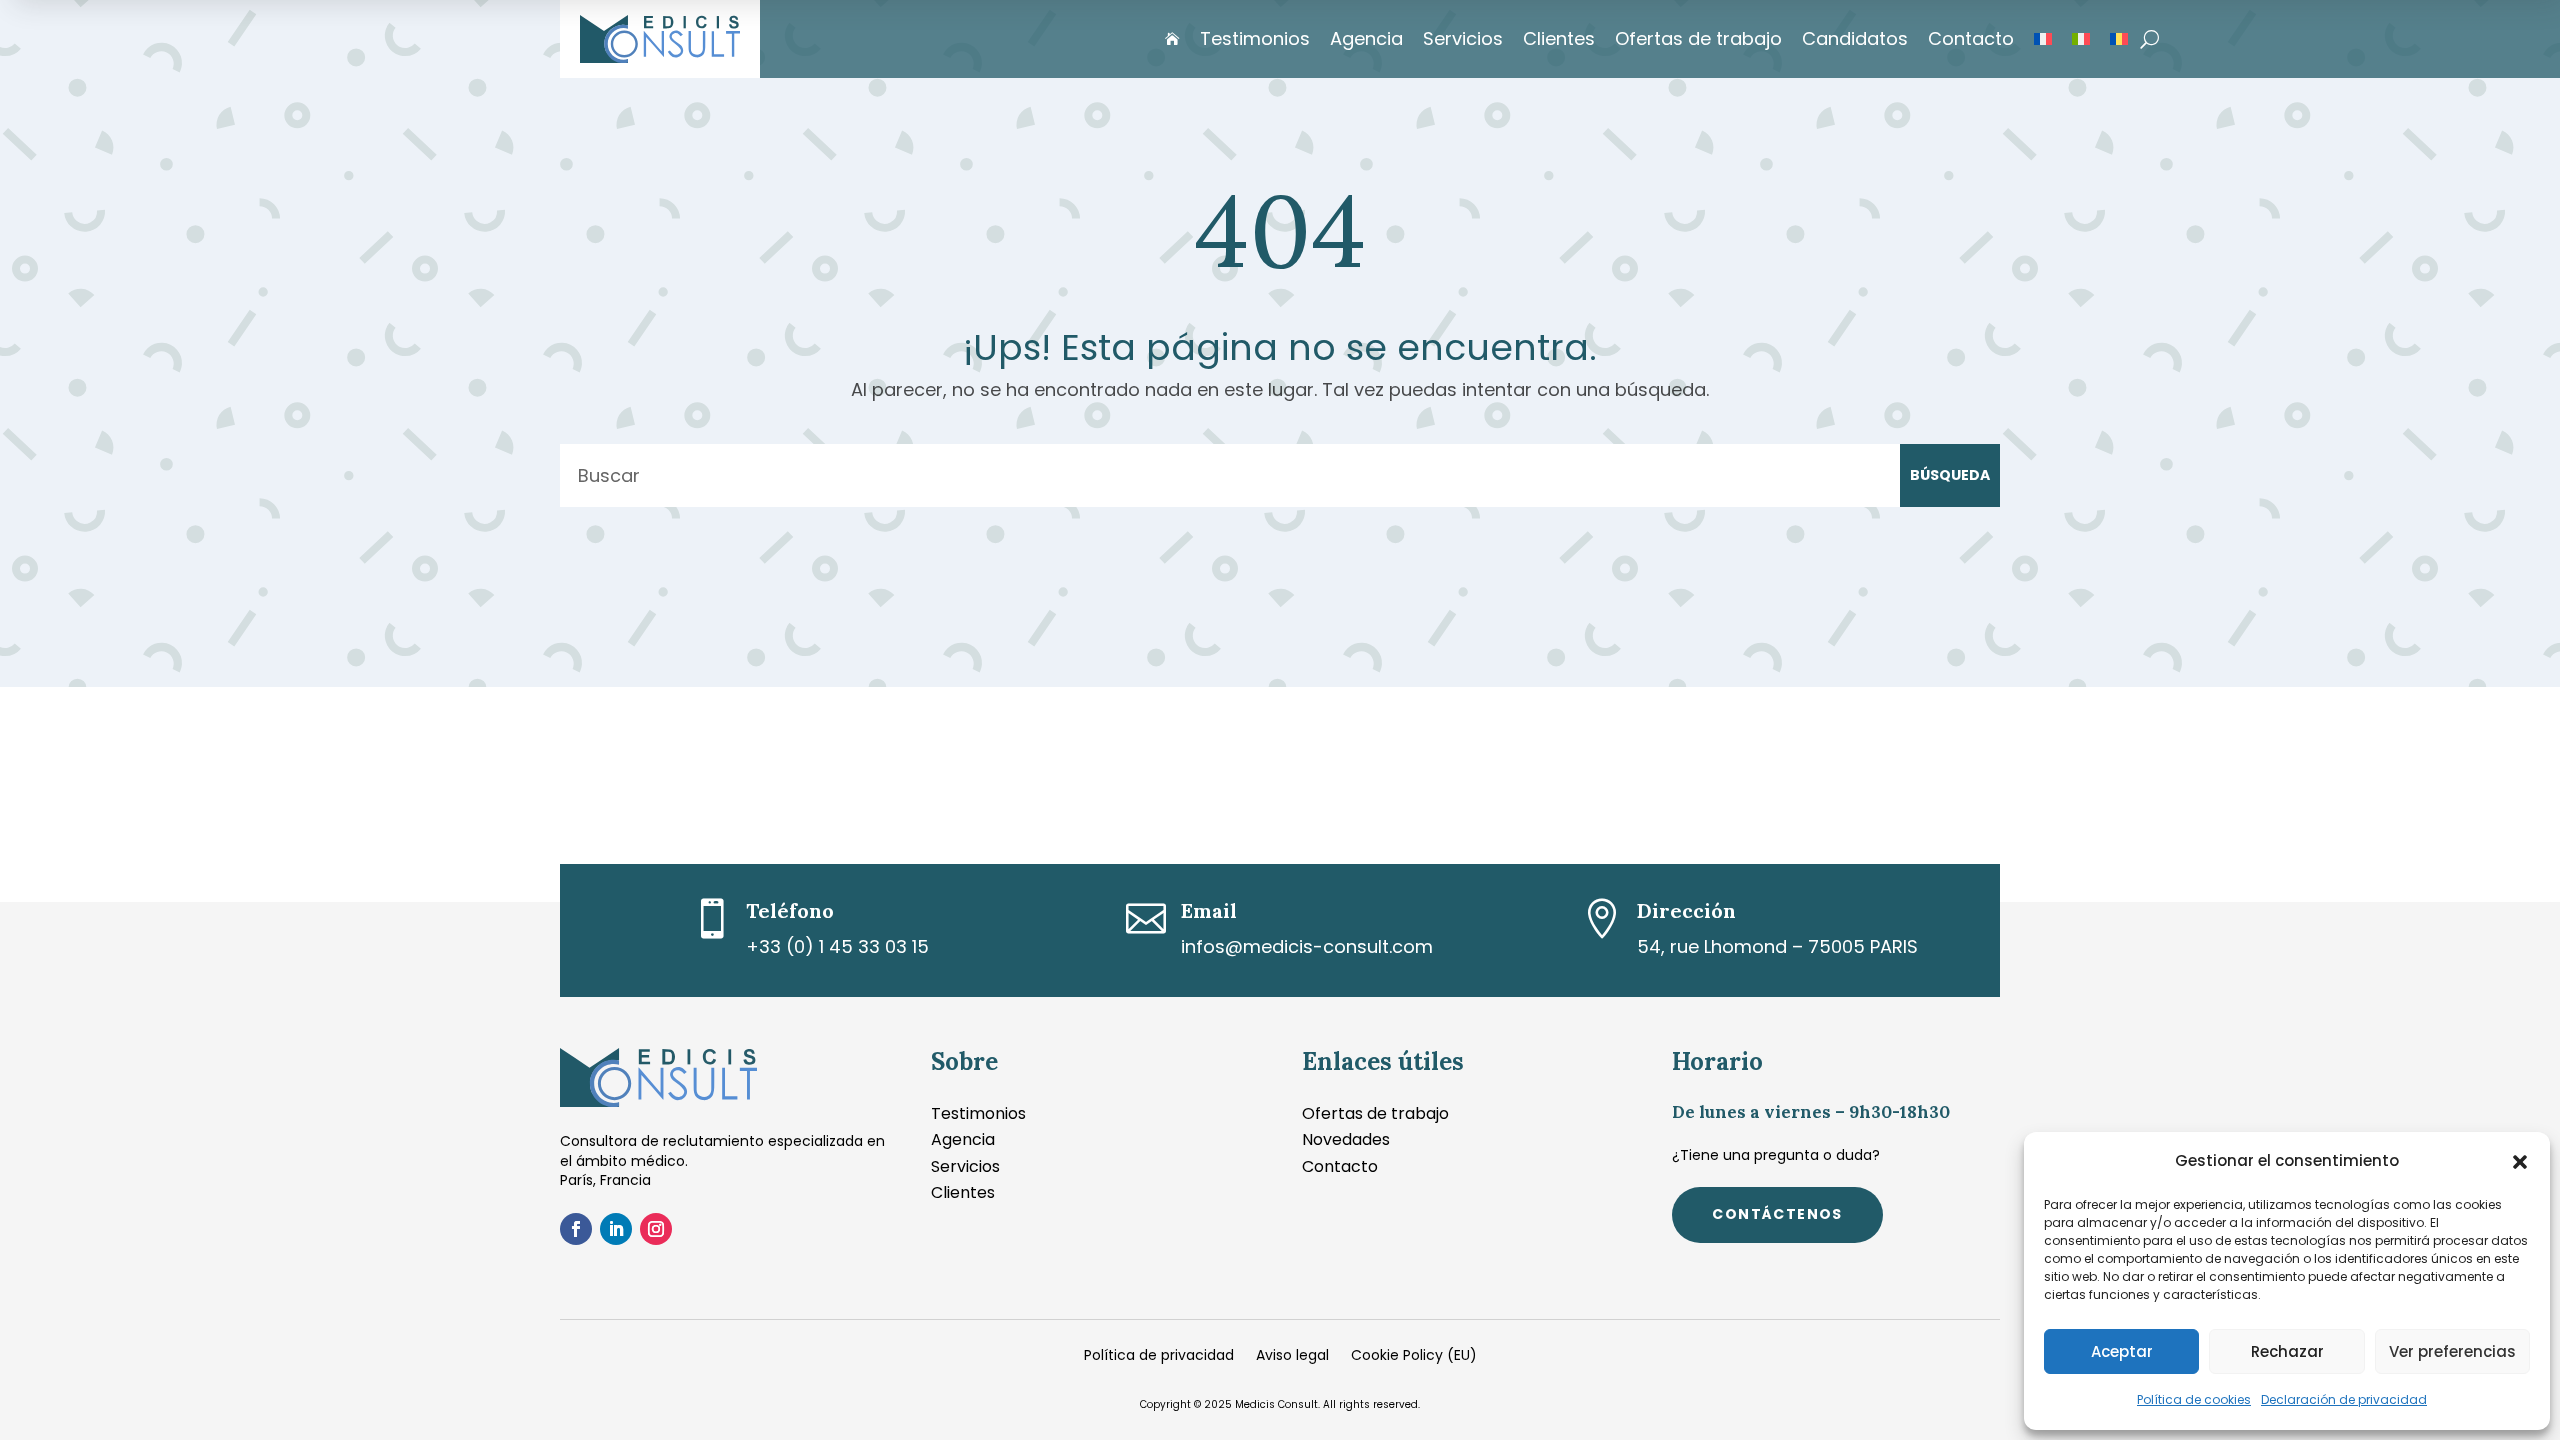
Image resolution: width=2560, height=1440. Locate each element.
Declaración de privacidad (2344, 1399)
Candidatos (1855, 38)
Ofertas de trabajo (1698, 38)
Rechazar (2287, 1351)
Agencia (1366, 38)
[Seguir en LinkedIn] (616, 1229)
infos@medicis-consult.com (1307, 946)
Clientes (1559, 38)
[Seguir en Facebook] (576, 1229)
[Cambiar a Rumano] (2119, 39)
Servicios (1463, 38)
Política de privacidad (1159, 1356)
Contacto (1971, 38)
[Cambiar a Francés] (2043, 39)
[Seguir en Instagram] (656, 1229)
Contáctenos (1777, 1214)
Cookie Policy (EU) (1414, 1356)
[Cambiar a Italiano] (2081, 39)
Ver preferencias (2452, 1351)
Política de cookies (2194, 1399)
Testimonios (1255, 38)
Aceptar (2122, 1351)
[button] (2520, 1162)
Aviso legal (1292, 1356)
